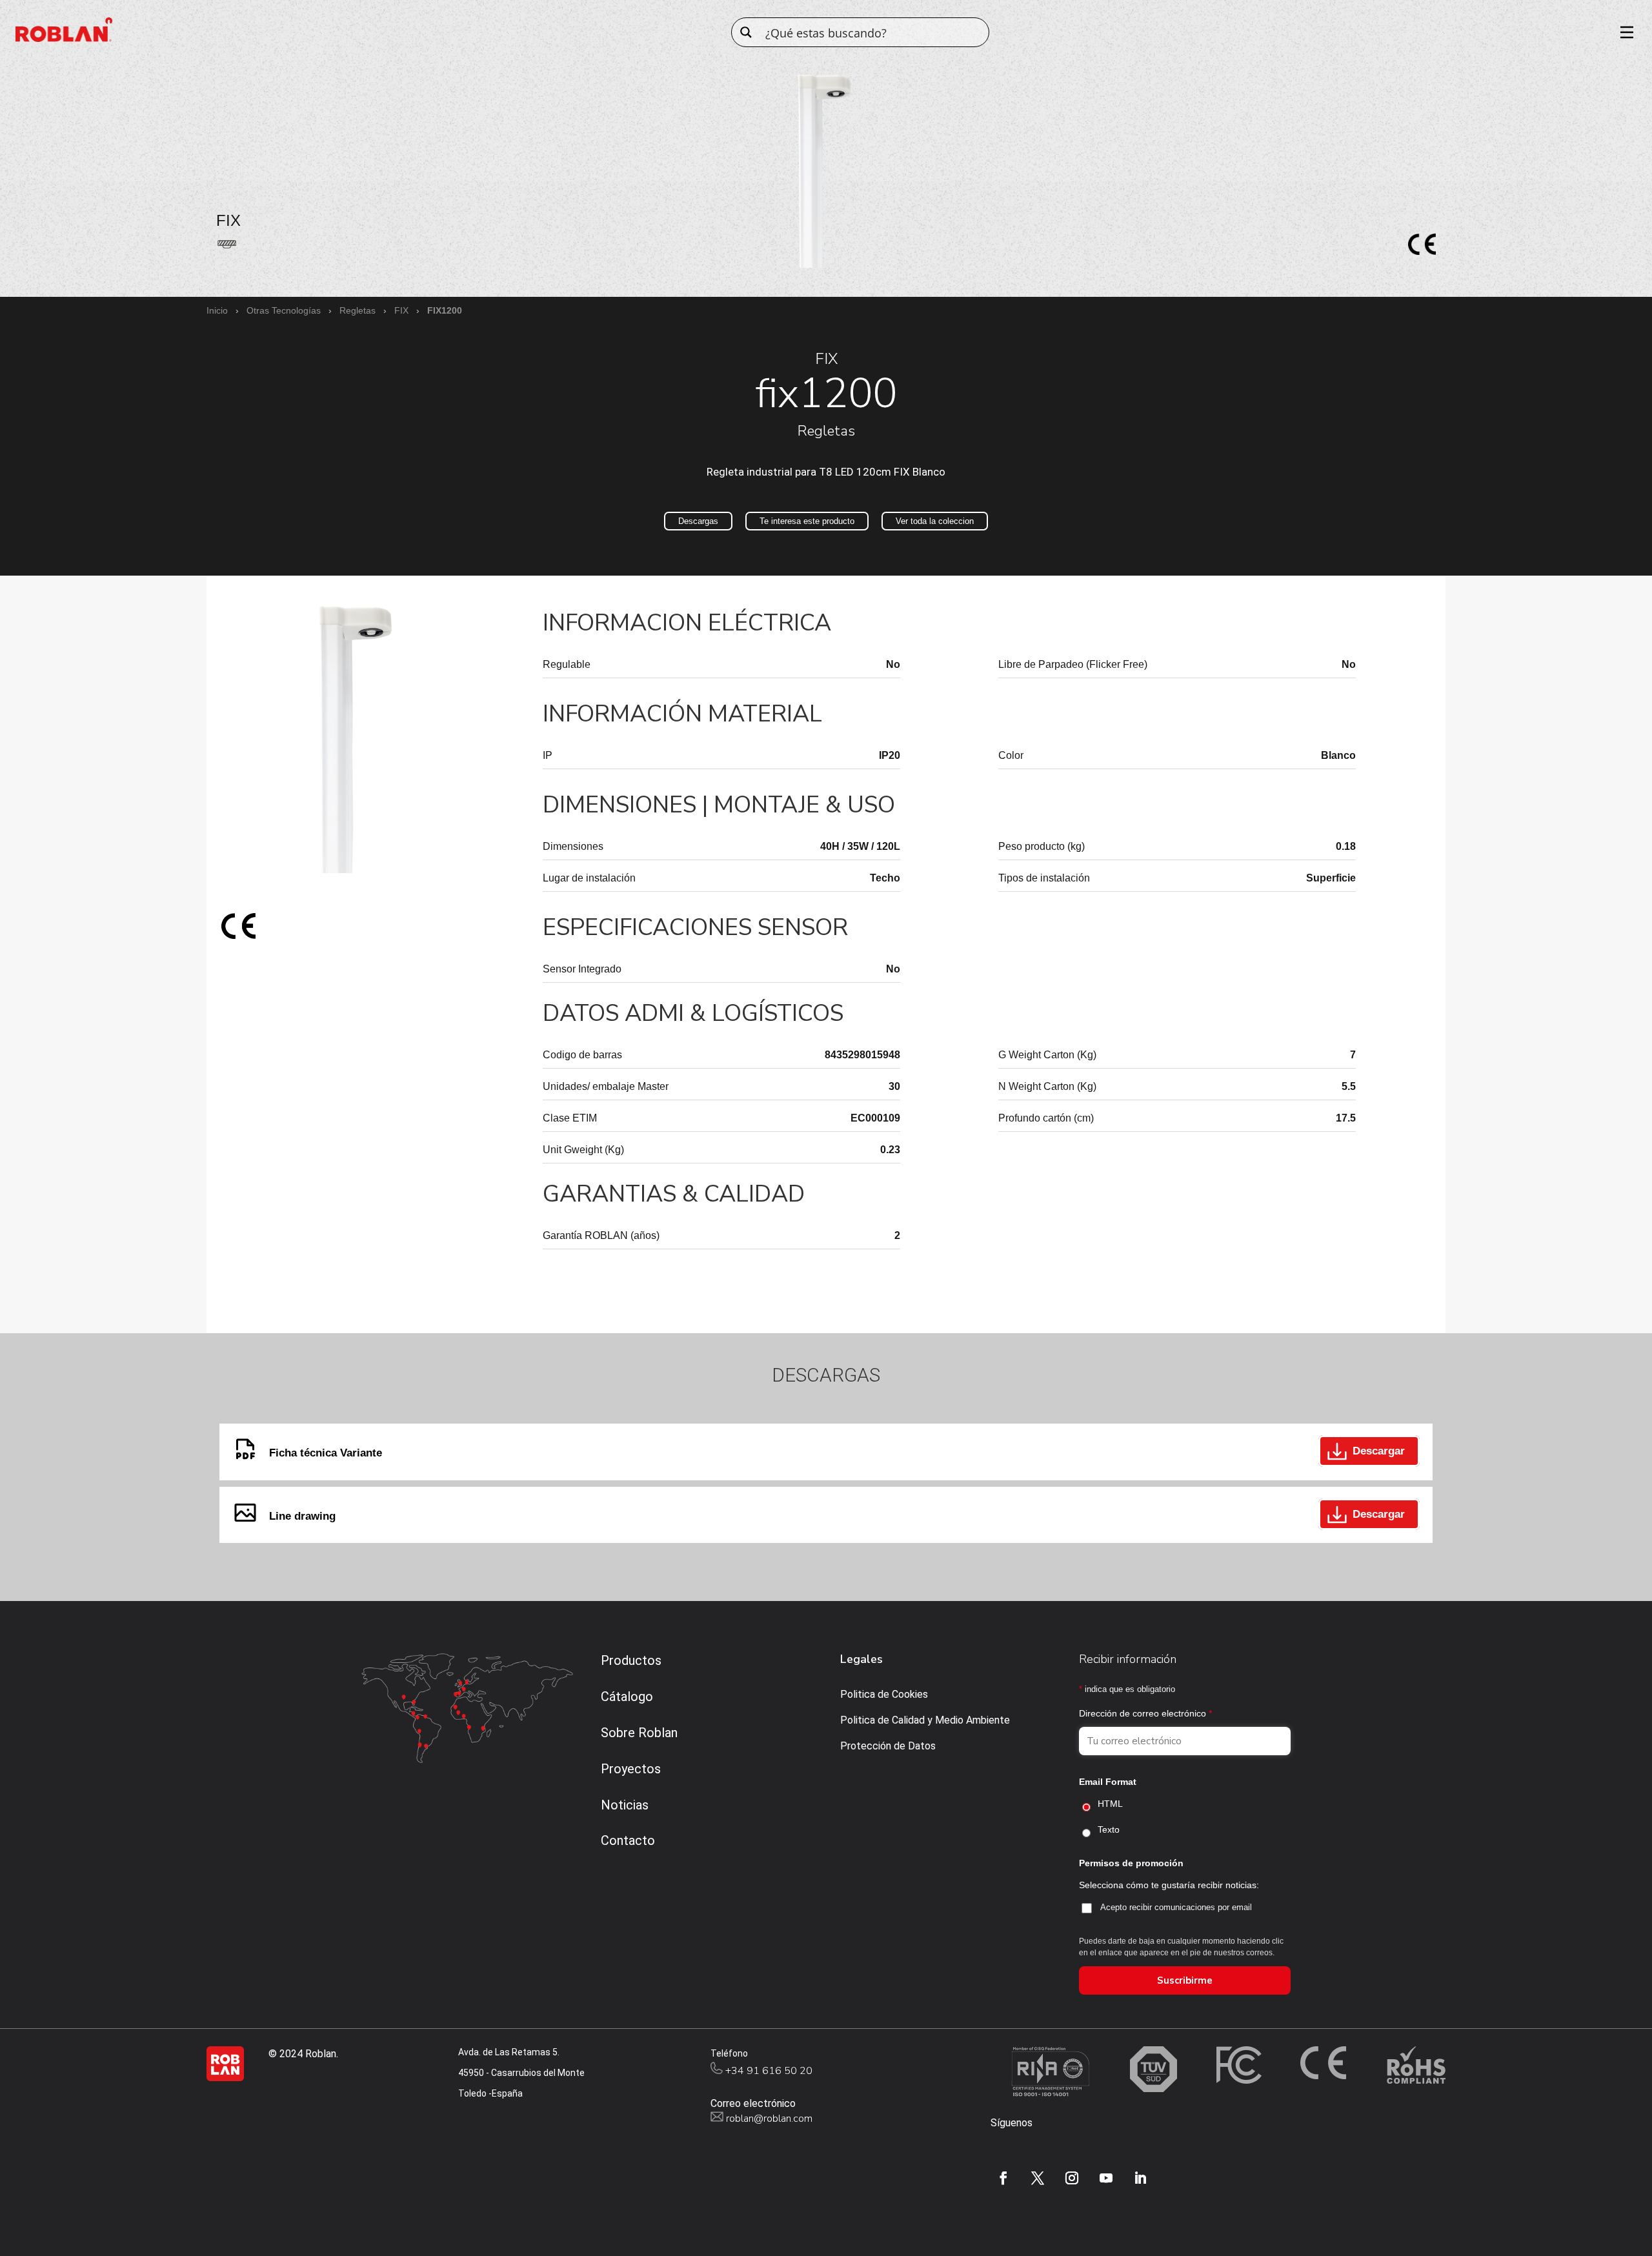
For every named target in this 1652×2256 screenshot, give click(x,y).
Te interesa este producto (807, 521)
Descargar (1379, 1451)
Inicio (217, 310)
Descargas (698, 521)
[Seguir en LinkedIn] (1140, 2178)
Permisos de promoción (1131, 1863)
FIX (401, 310)
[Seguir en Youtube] (1106, 2178)
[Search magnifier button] (746, 32)
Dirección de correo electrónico (1145, 1713)
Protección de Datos (888, 1746)
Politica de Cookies (884, 1694)
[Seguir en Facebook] (1003, 2178)
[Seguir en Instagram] (1072, 2178)
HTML (1110, 1804)
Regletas (358, 310)
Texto (1109, 1829)
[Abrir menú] (1622, 32)
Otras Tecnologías (284, 310)
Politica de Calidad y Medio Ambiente (925, 1720)
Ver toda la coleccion (935, 521)
